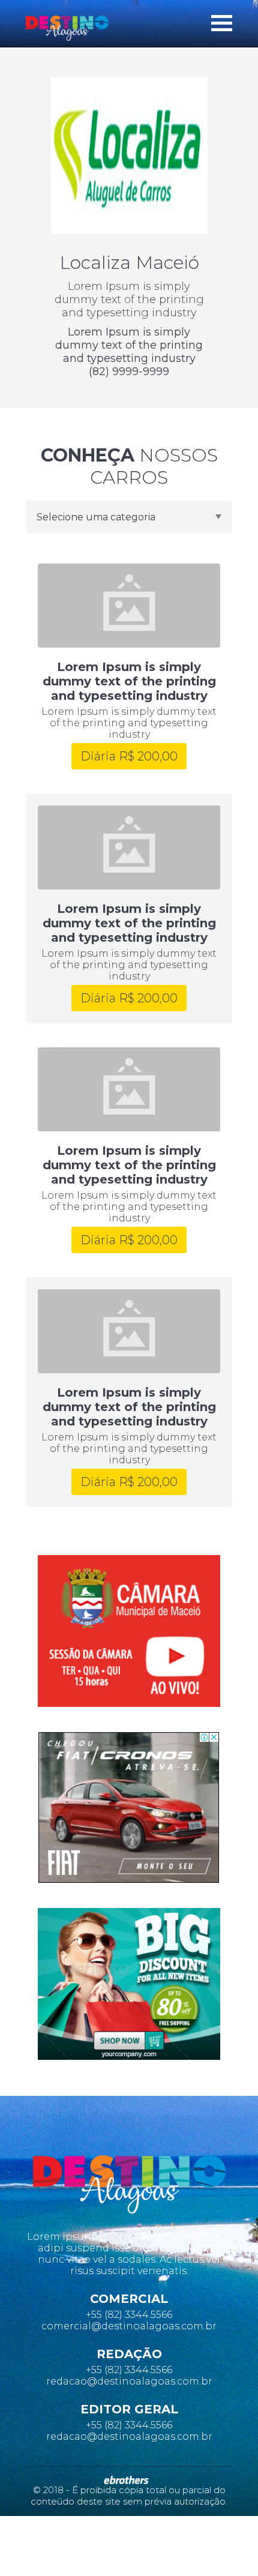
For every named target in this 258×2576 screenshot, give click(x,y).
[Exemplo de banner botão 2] (129, 1984)
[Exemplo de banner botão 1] (129, 1631)
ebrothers (126, 2480)
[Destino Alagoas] (67, 28)
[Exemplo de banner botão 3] (129, 1807)
